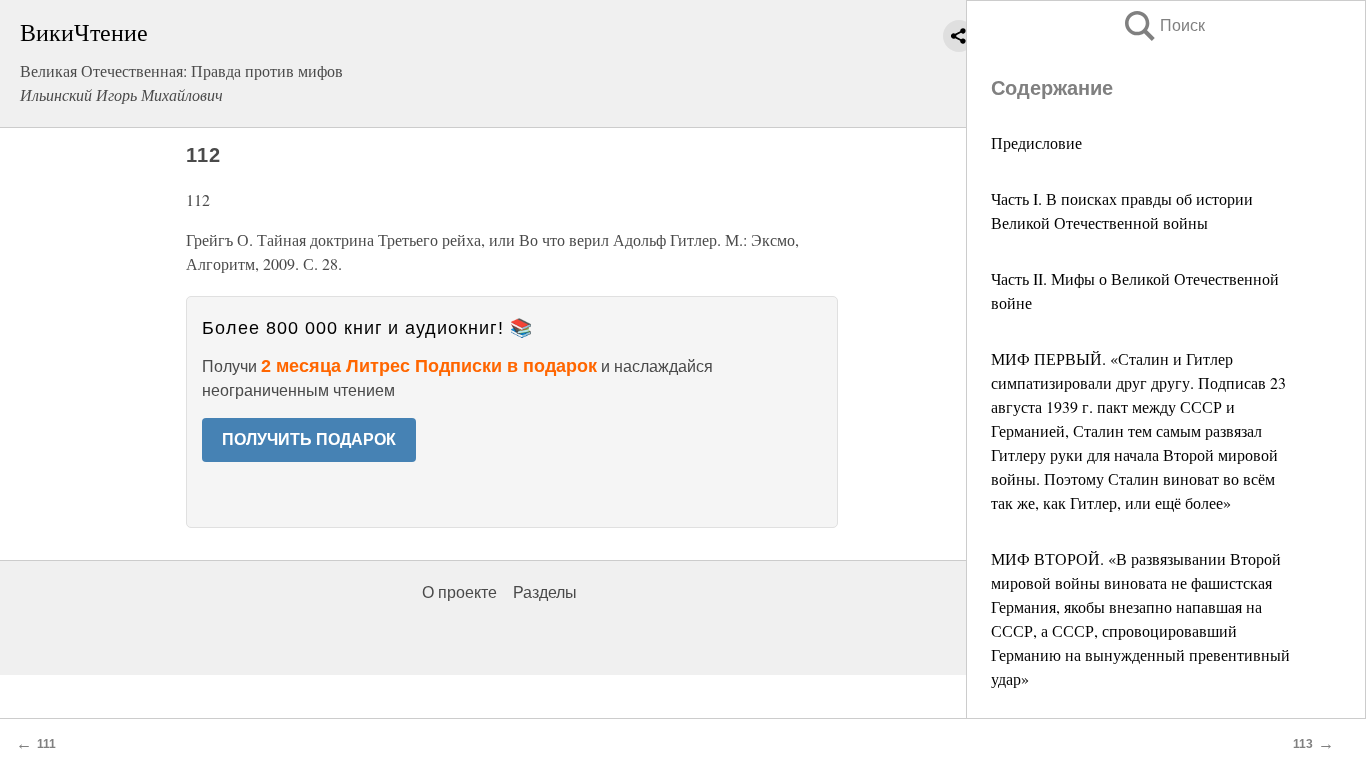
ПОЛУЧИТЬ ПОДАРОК (309, 439)
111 (46, 744)
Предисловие (1036, 142)
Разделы (545, 592)
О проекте (459, 592)
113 (1303, 744)
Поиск (1163, 25)
